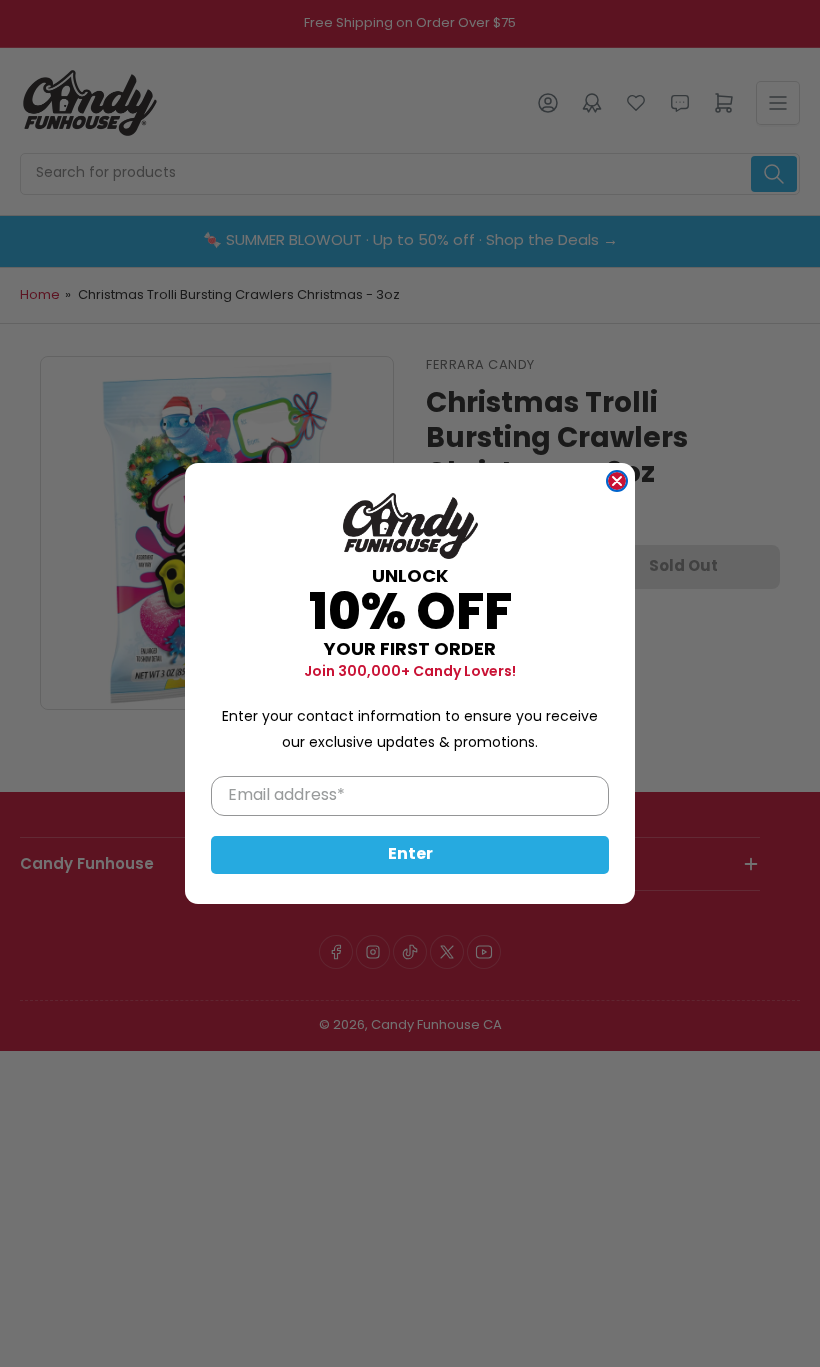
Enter (410, 855)
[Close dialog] (617, 481)
